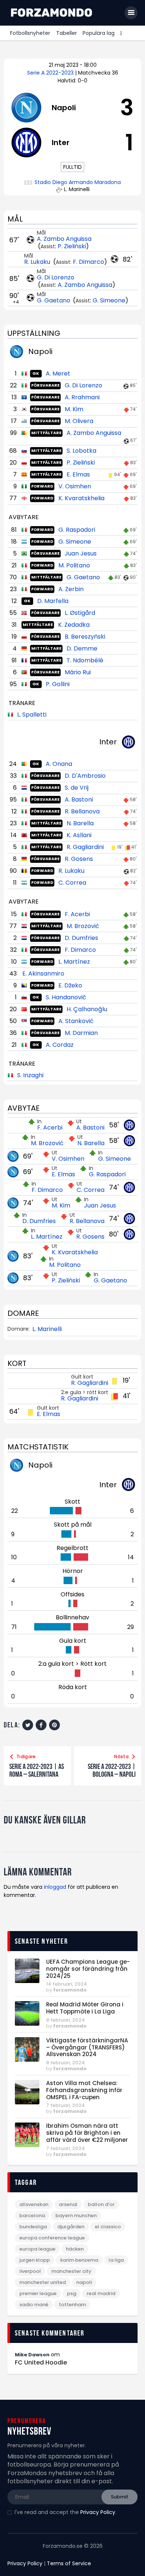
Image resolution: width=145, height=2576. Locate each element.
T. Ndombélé (85, 660)
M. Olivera (79, 421)
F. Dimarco (88, 262)
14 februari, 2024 (67, 1984)
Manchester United (43, 2282)
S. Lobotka (81, 451)
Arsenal (68, 2204)
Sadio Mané (34, 2305)
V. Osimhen (75, 486)
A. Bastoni (79, 799)
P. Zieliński (72, 246)
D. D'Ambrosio (85, 776)
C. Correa (72, 883)
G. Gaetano (54, 300)
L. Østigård (80, 613)
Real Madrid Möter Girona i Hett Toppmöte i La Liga (85, 2008)
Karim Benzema (79, 2260)
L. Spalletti (32, 715)
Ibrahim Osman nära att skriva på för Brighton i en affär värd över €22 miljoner (87, 2133)
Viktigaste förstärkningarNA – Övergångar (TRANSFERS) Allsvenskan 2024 (87, 2048)
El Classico (108, 2227)
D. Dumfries (81, 938)
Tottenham (72, 2305)
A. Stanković (76, 1021)
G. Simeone (109, 300)
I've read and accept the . (65, 2512)
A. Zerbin (71, 589)
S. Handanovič (66, 997)
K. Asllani (79, 835)
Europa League (37, 2249)
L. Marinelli (47, 1329)
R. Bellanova (82, 811)
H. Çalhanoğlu (87, 1009)
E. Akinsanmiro (43, 974)
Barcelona (32, 2216)
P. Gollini (58, 684)
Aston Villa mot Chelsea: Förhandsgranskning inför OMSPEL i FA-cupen (84, 2090)
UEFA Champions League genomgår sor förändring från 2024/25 (88, 1969)
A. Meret (58, 373)
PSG (72, 2293)
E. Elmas (78, 474)
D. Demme (82, 648)
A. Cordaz (60, 1045)
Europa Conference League (52, 2238)
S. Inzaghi (30, 1075)
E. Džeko (70, 985)
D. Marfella (53, 601)
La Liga (116, 2260)
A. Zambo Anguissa (64, 239)
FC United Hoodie (41, 2363)
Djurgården (71, 2227)
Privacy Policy (98, 2512)
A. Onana (59, 764)
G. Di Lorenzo (56, 277)
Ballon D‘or (101, 2204)
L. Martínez (74, 962)
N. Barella (80, 823)
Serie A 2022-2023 (51, 73)
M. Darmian (81, 1033)
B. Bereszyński (85, 637)
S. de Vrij (77, 788)
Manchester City (71, 2271)
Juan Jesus (81, 553)
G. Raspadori (77, 530)
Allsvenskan (34, 2204)
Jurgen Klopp (35, 2260)
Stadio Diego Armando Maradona (78, 182)
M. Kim (74, 409)
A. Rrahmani (82, 397)
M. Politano (74, 565)
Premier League (38, 2293)
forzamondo (70, 1990)
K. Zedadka (74, 625)
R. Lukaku (38, 262)
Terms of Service (69, 2563)
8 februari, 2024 (65, 2020)
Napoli (84, 2282)
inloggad (55, 1887)
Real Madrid (101, 2293)
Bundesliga (33, 2227)
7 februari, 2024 (65, 2105)
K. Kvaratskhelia (81, 498)
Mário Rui (78, 672)
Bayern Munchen (76, 2216)
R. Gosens (79, 859)
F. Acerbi (77, 914)
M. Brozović (83, 926)
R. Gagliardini (85, 847)
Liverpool (30, 2271)
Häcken (75, 2249)
